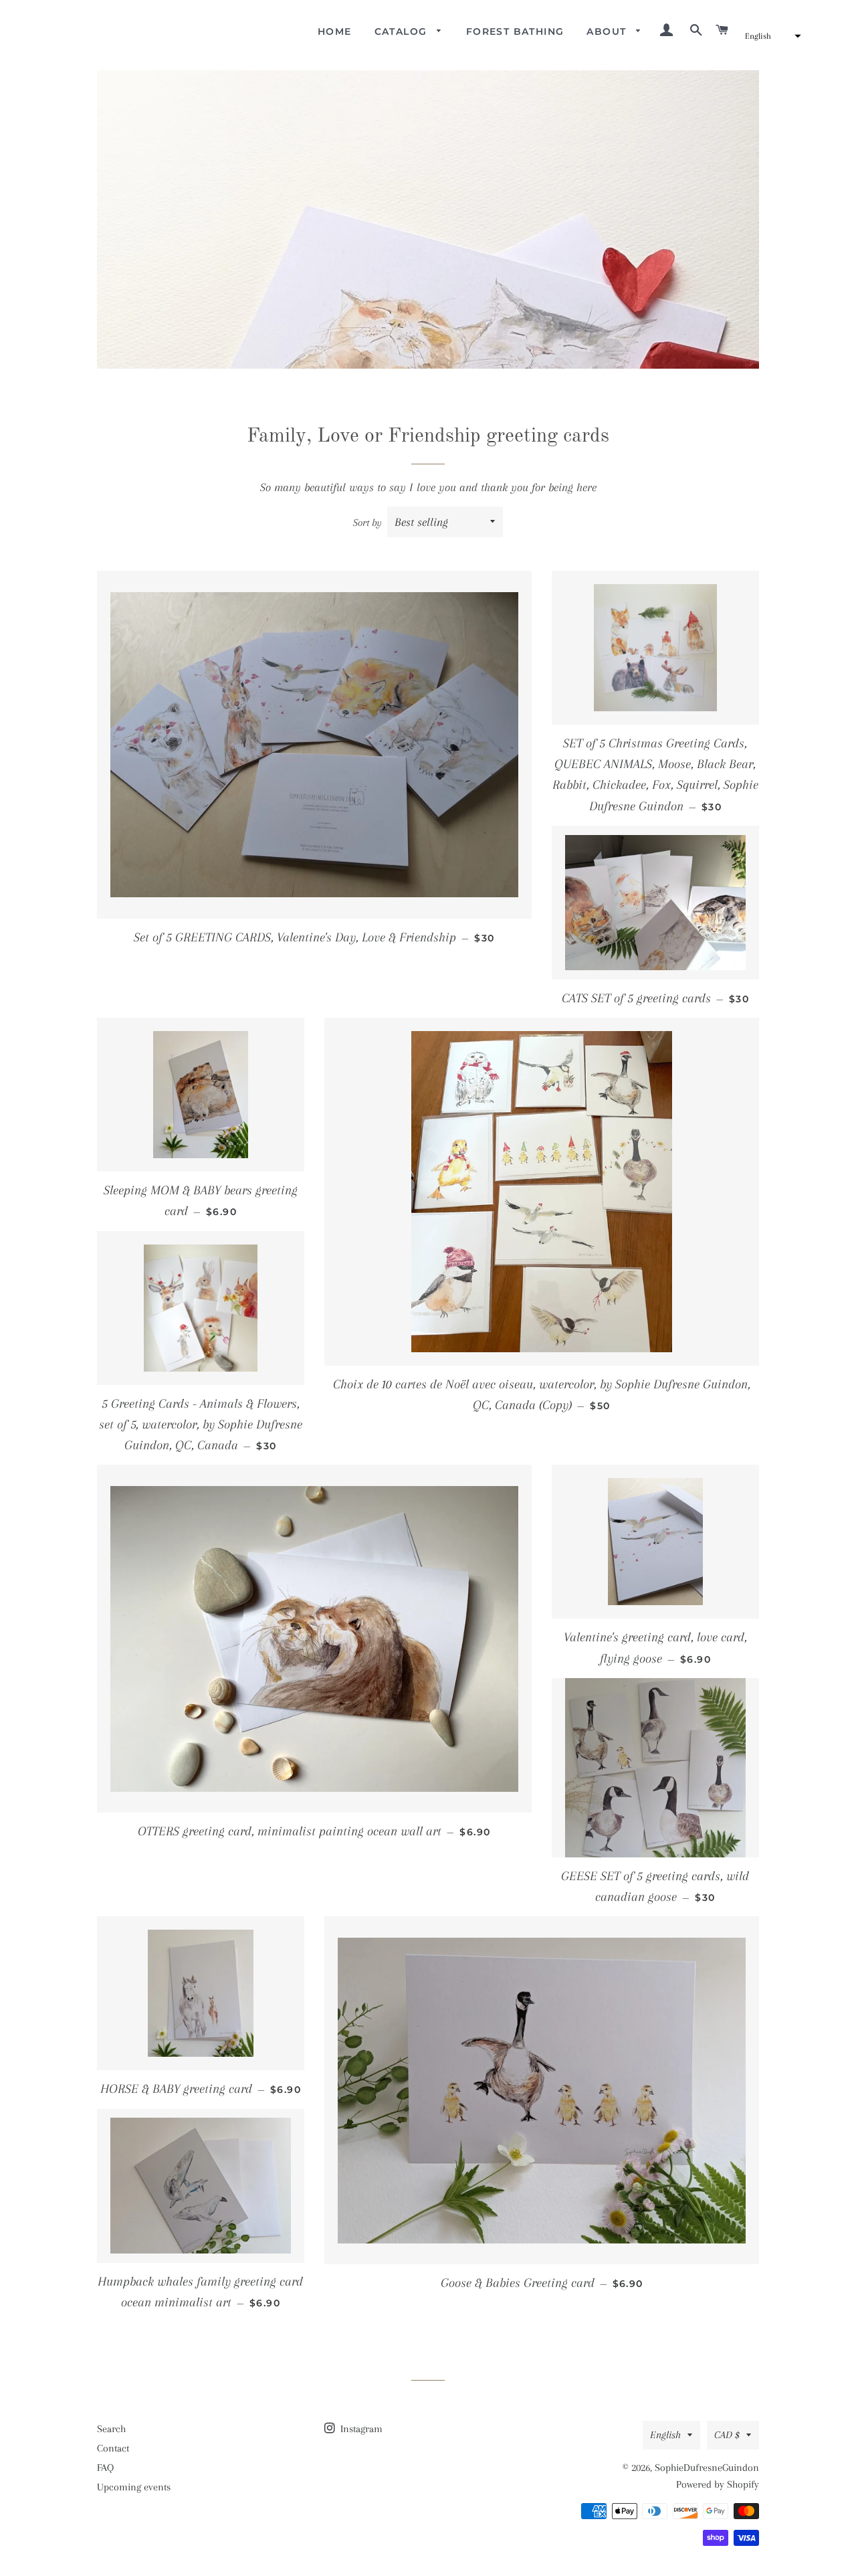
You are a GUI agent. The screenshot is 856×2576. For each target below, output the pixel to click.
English (665, 2435)
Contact (113, 2448)
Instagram (360, 2429)
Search (111, 2429)
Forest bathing (515, 31)
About (608, 31)
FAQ (105, 2468)
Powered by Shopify (718, 2484)
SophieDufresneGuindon (707, 2468)
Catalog (403, 31)
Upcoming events (134, 2487)
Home (335, 31)
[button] (771, 36)
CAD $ (727, 2435)
